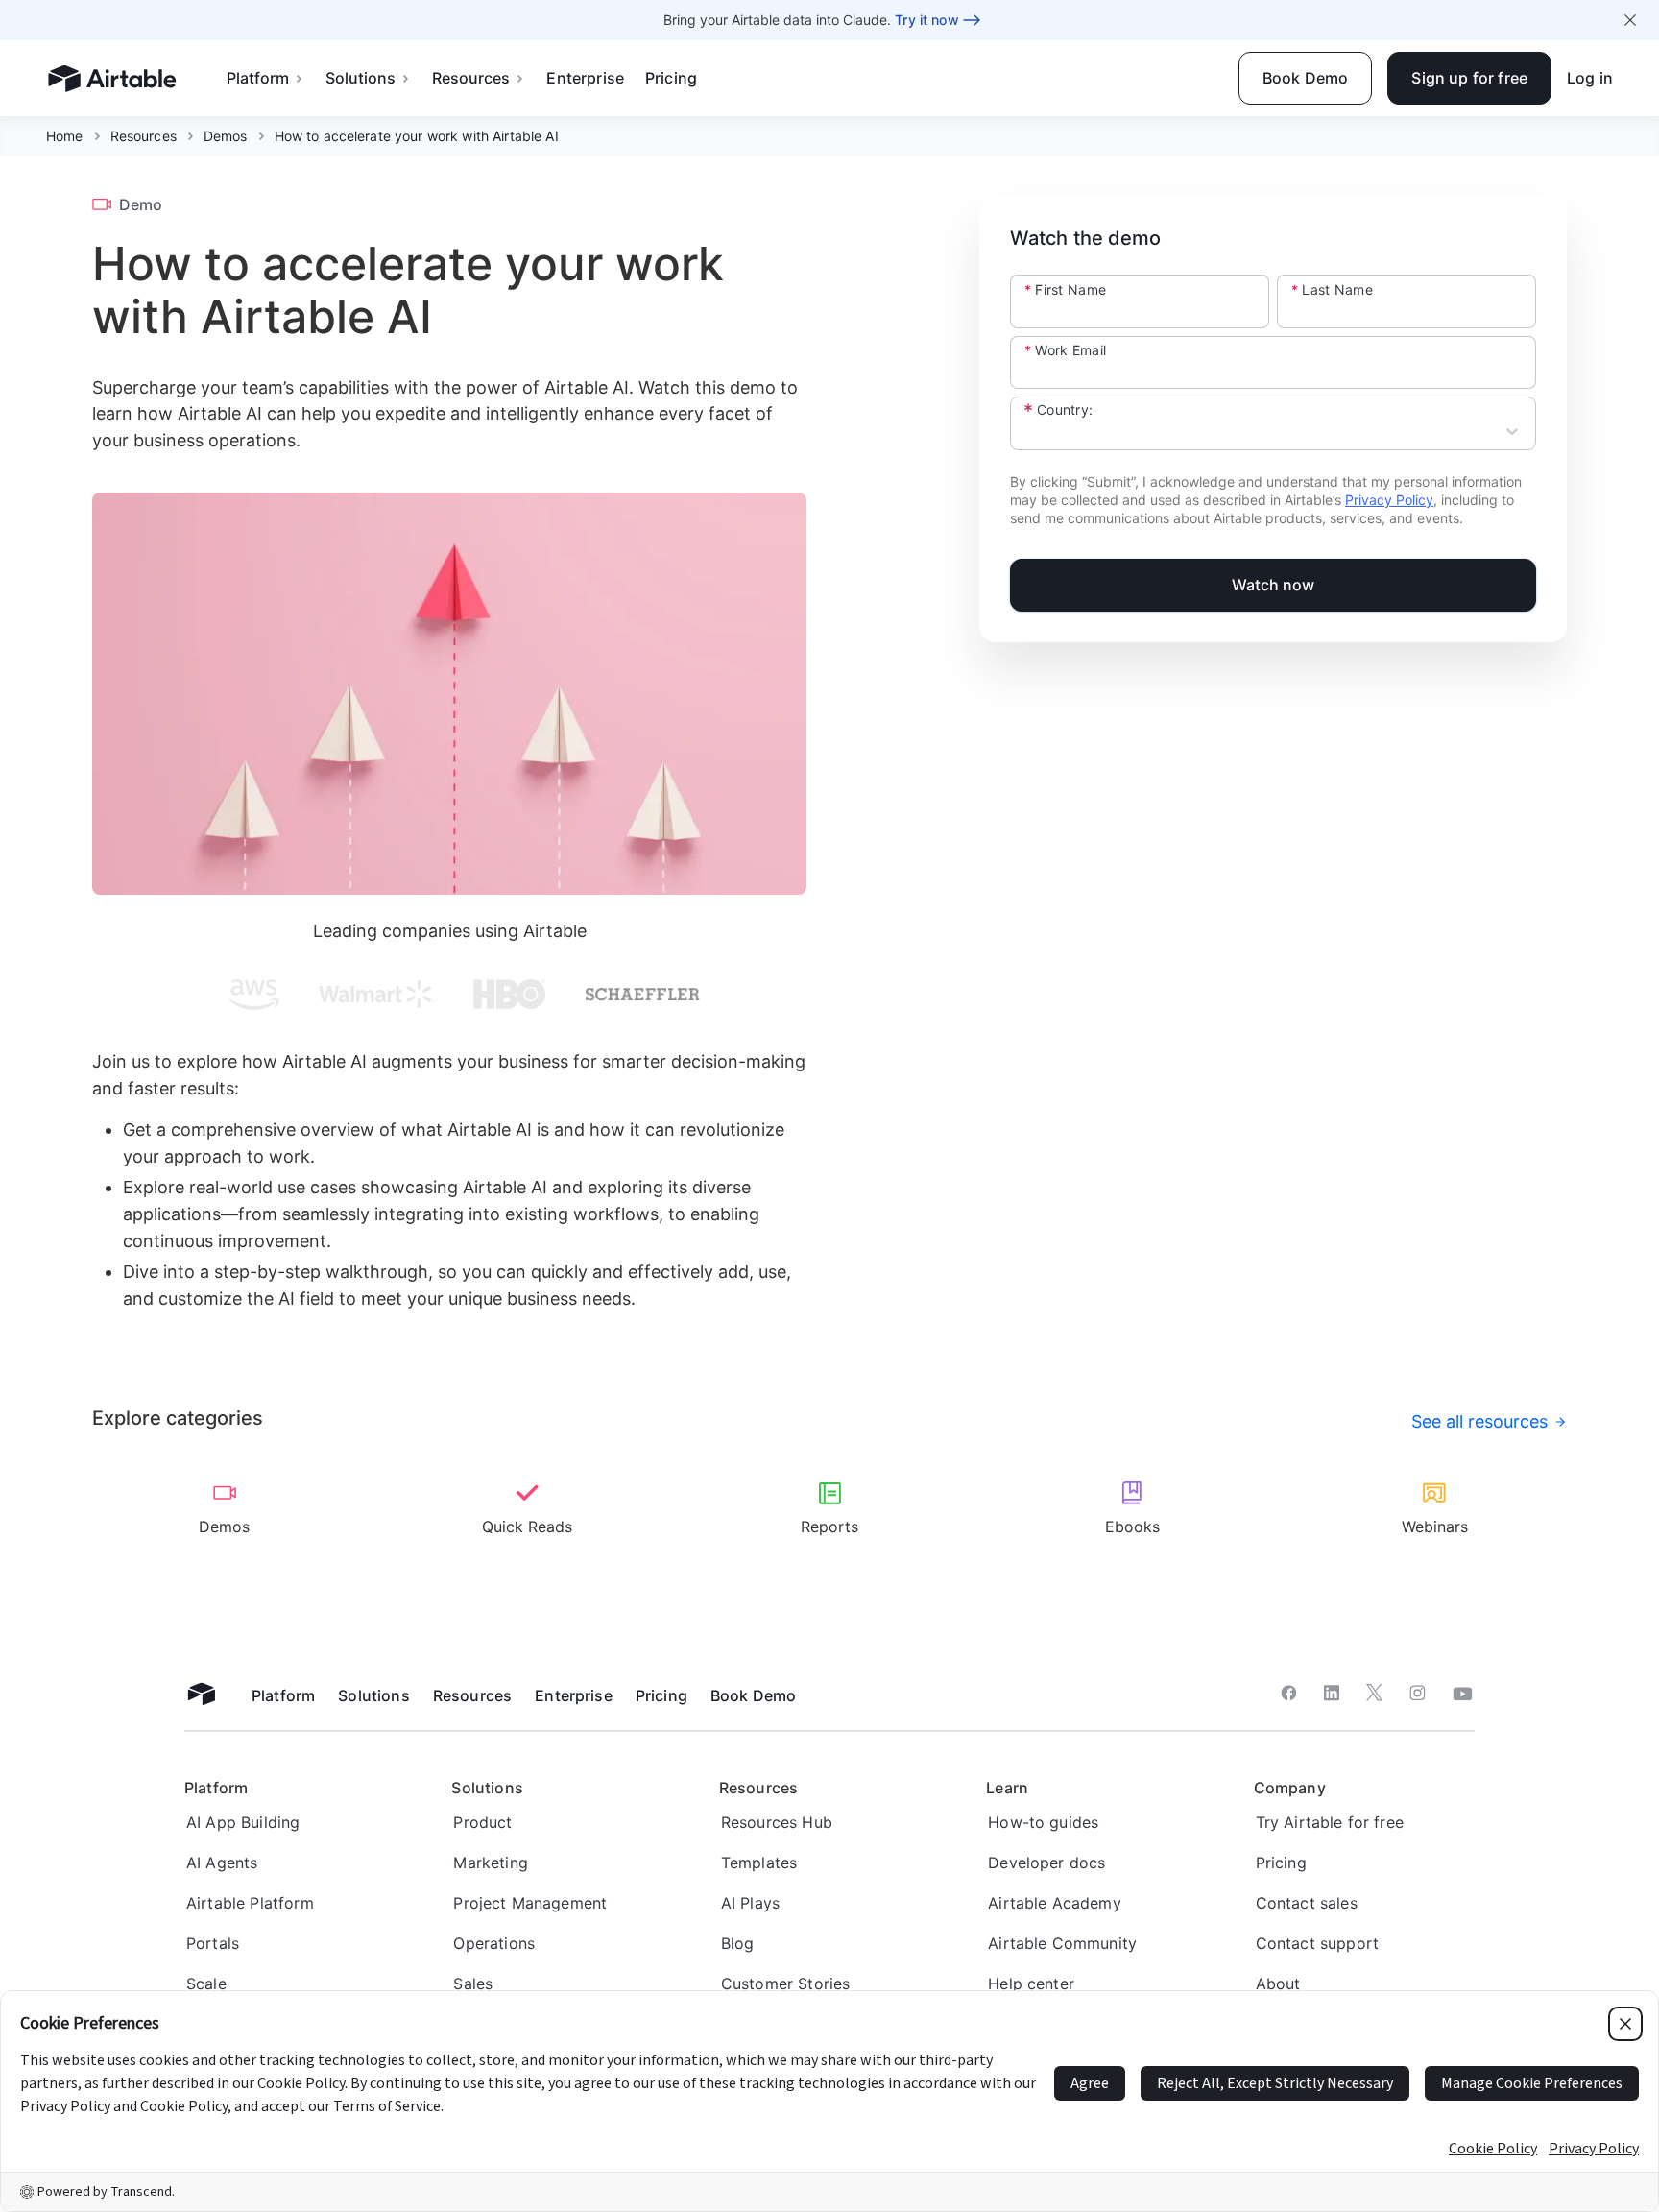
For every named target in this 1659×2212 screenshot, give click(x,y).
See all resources (1479, 1421)
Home (65, 136)
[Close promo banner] (1630, 20)
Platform (258, 78)
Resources (471, 78)
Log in (1590, 78)
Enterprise (585, 78)
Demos (226, 136)
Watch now (1274, 585)
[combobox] (1027, 433)
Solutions (361, 78)
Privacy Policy (1389, 500)
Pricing (671, 78)
